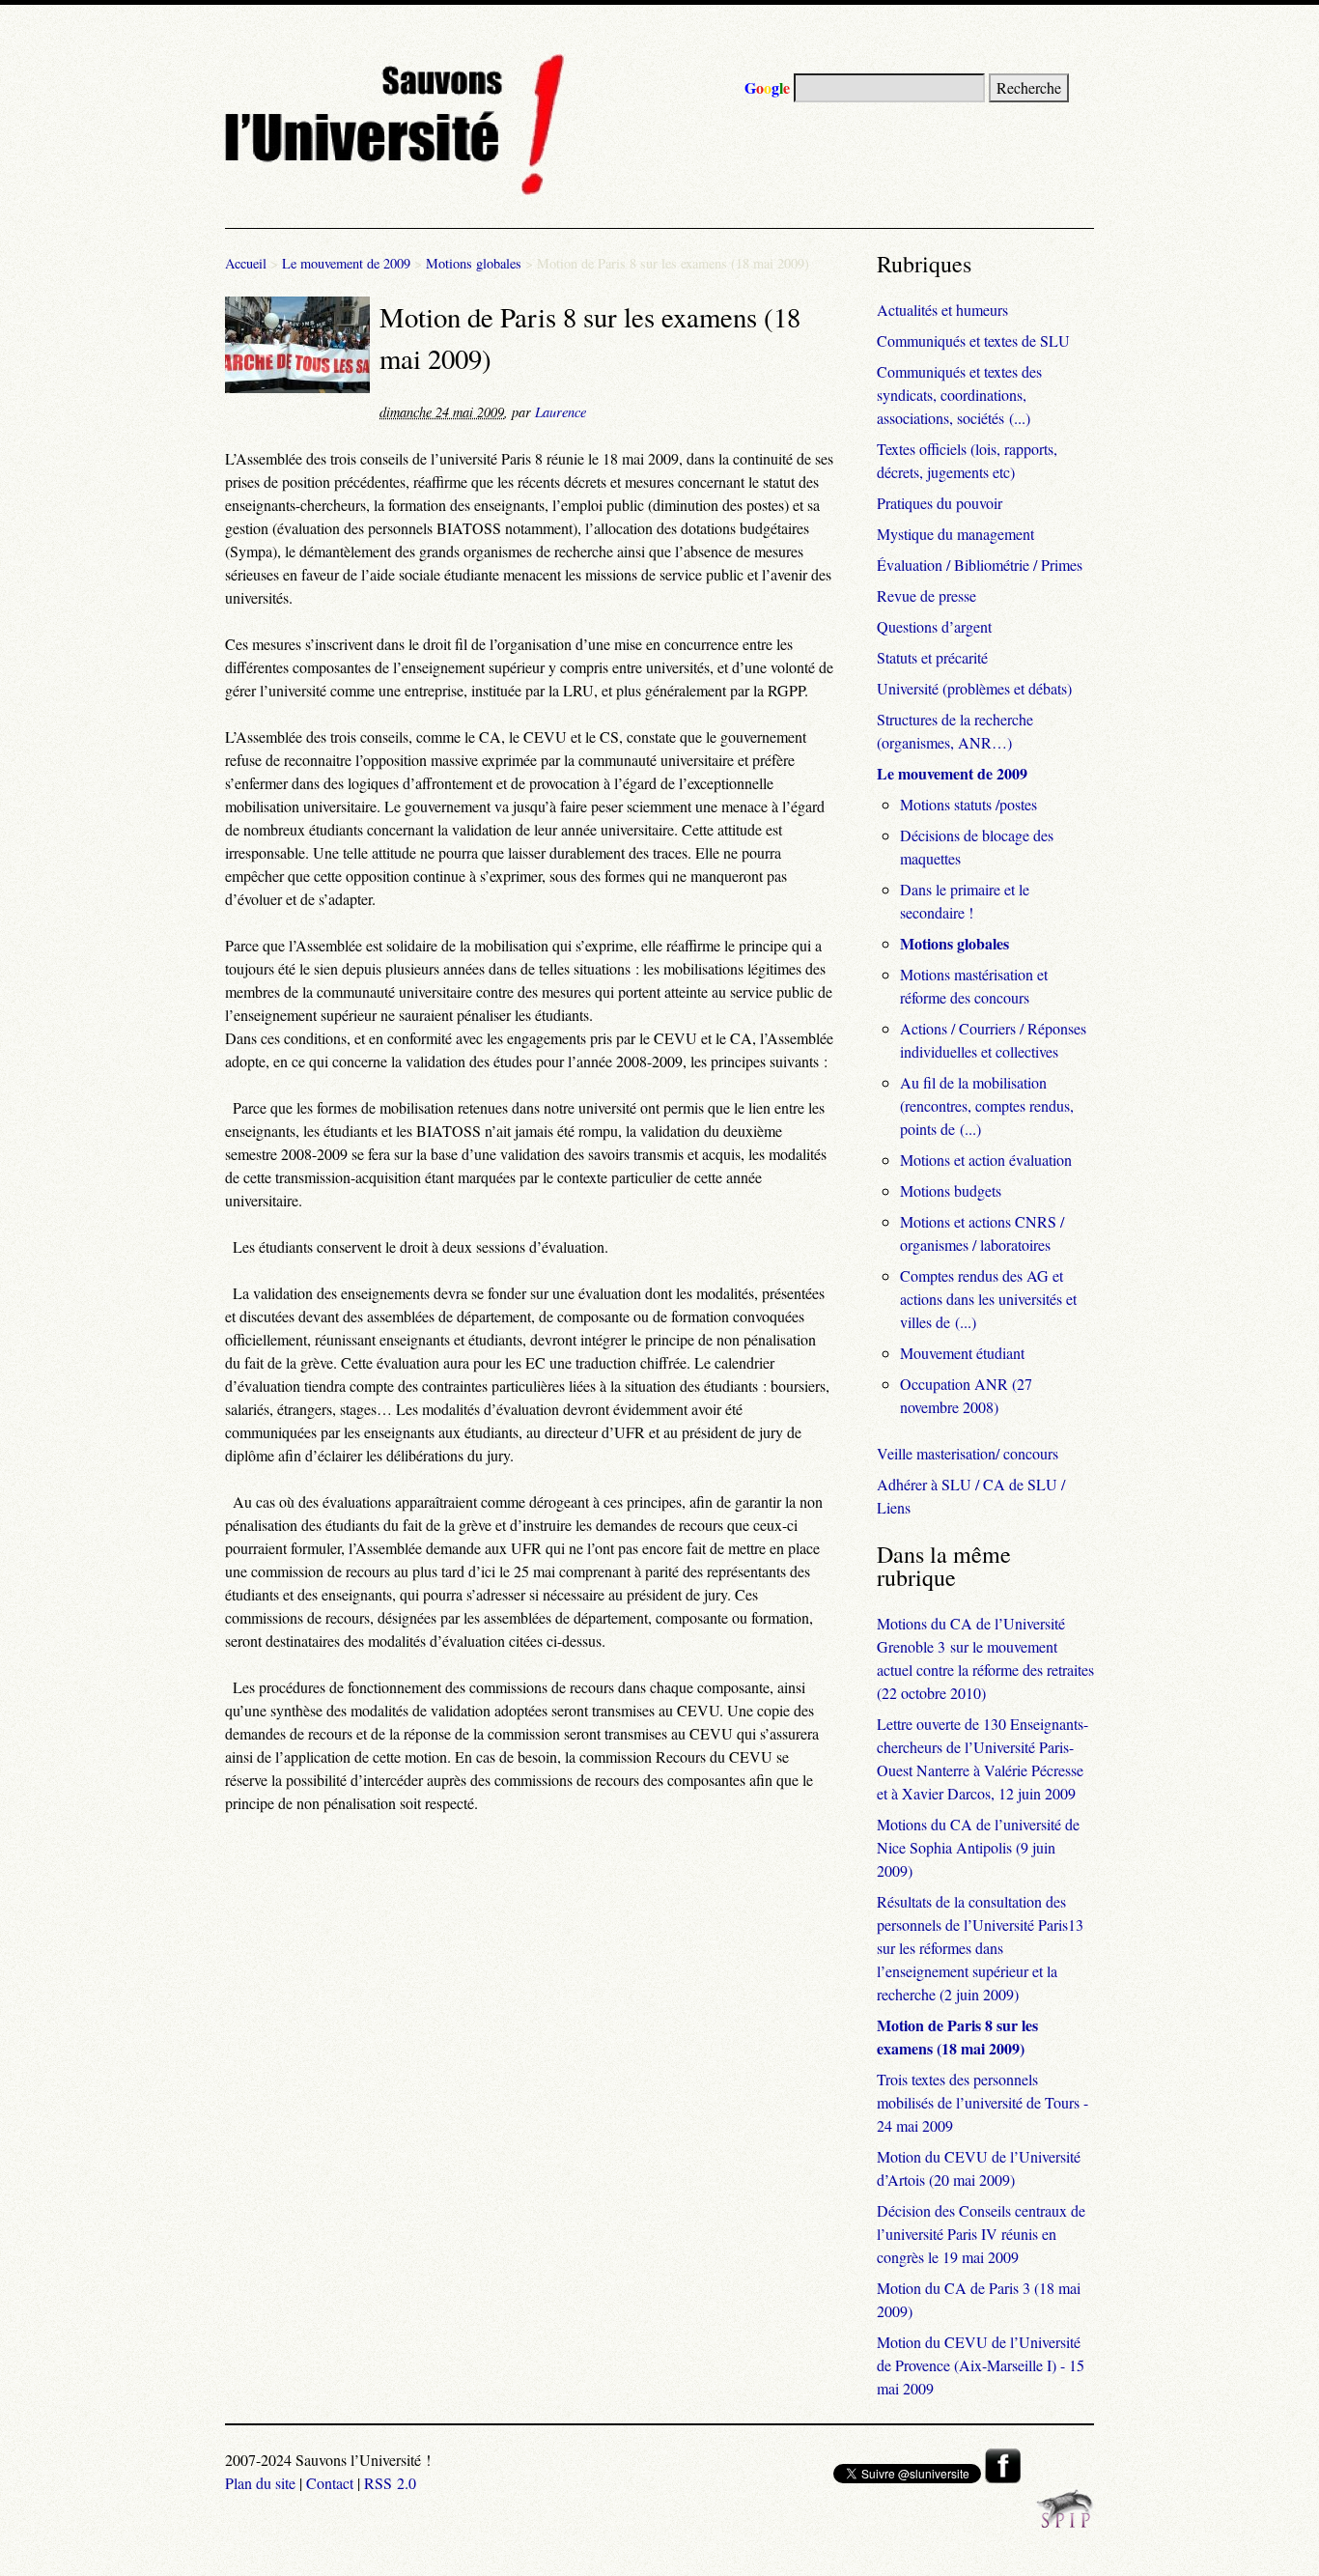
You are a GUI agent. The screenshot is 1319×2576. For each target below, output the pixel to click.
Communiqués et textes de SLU (973, 340)
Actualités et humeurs (942, 310)
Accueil (246, 263)
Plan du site (260, 2483)
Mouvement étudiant (962, 1353)
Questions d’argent (934, 626)
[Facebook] (1003, 2477)
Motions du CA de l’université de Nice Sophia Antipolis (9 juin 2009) (978, 1847)
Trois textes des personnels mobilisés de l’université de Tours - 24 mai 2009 (982, 2102)
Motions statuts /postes (968, 804)
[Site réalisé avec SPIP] (1065, 2522)
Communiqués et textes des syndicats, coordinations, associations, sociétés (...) (959, 395)
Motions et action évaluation (986, 1160)
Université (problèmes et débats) (974, 688)
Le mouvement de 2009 (346, 263)
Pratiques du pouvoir (940, 503)
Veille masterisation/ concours (968, 1453)
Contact (330, 2483)
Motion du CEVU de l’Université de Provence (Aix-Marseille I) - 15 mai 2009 (981, 2365)
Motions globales (474, 263)
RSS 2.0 (390, 2483)
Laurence (561, 412)
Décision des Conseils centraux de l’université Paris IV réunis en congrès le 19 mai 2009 (981, 2234)
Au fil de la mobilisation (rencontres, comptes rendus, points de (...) (987, 1105)
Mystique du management (955, 534)
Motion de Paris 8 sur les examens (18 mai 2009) (957, 2037)
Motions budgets (951, 1190)
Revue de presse (926, 595)
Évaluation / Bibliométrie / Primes (980, 565)
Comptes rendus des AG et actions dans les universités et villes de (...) (988, 1299)
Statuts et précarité (932, 657)
